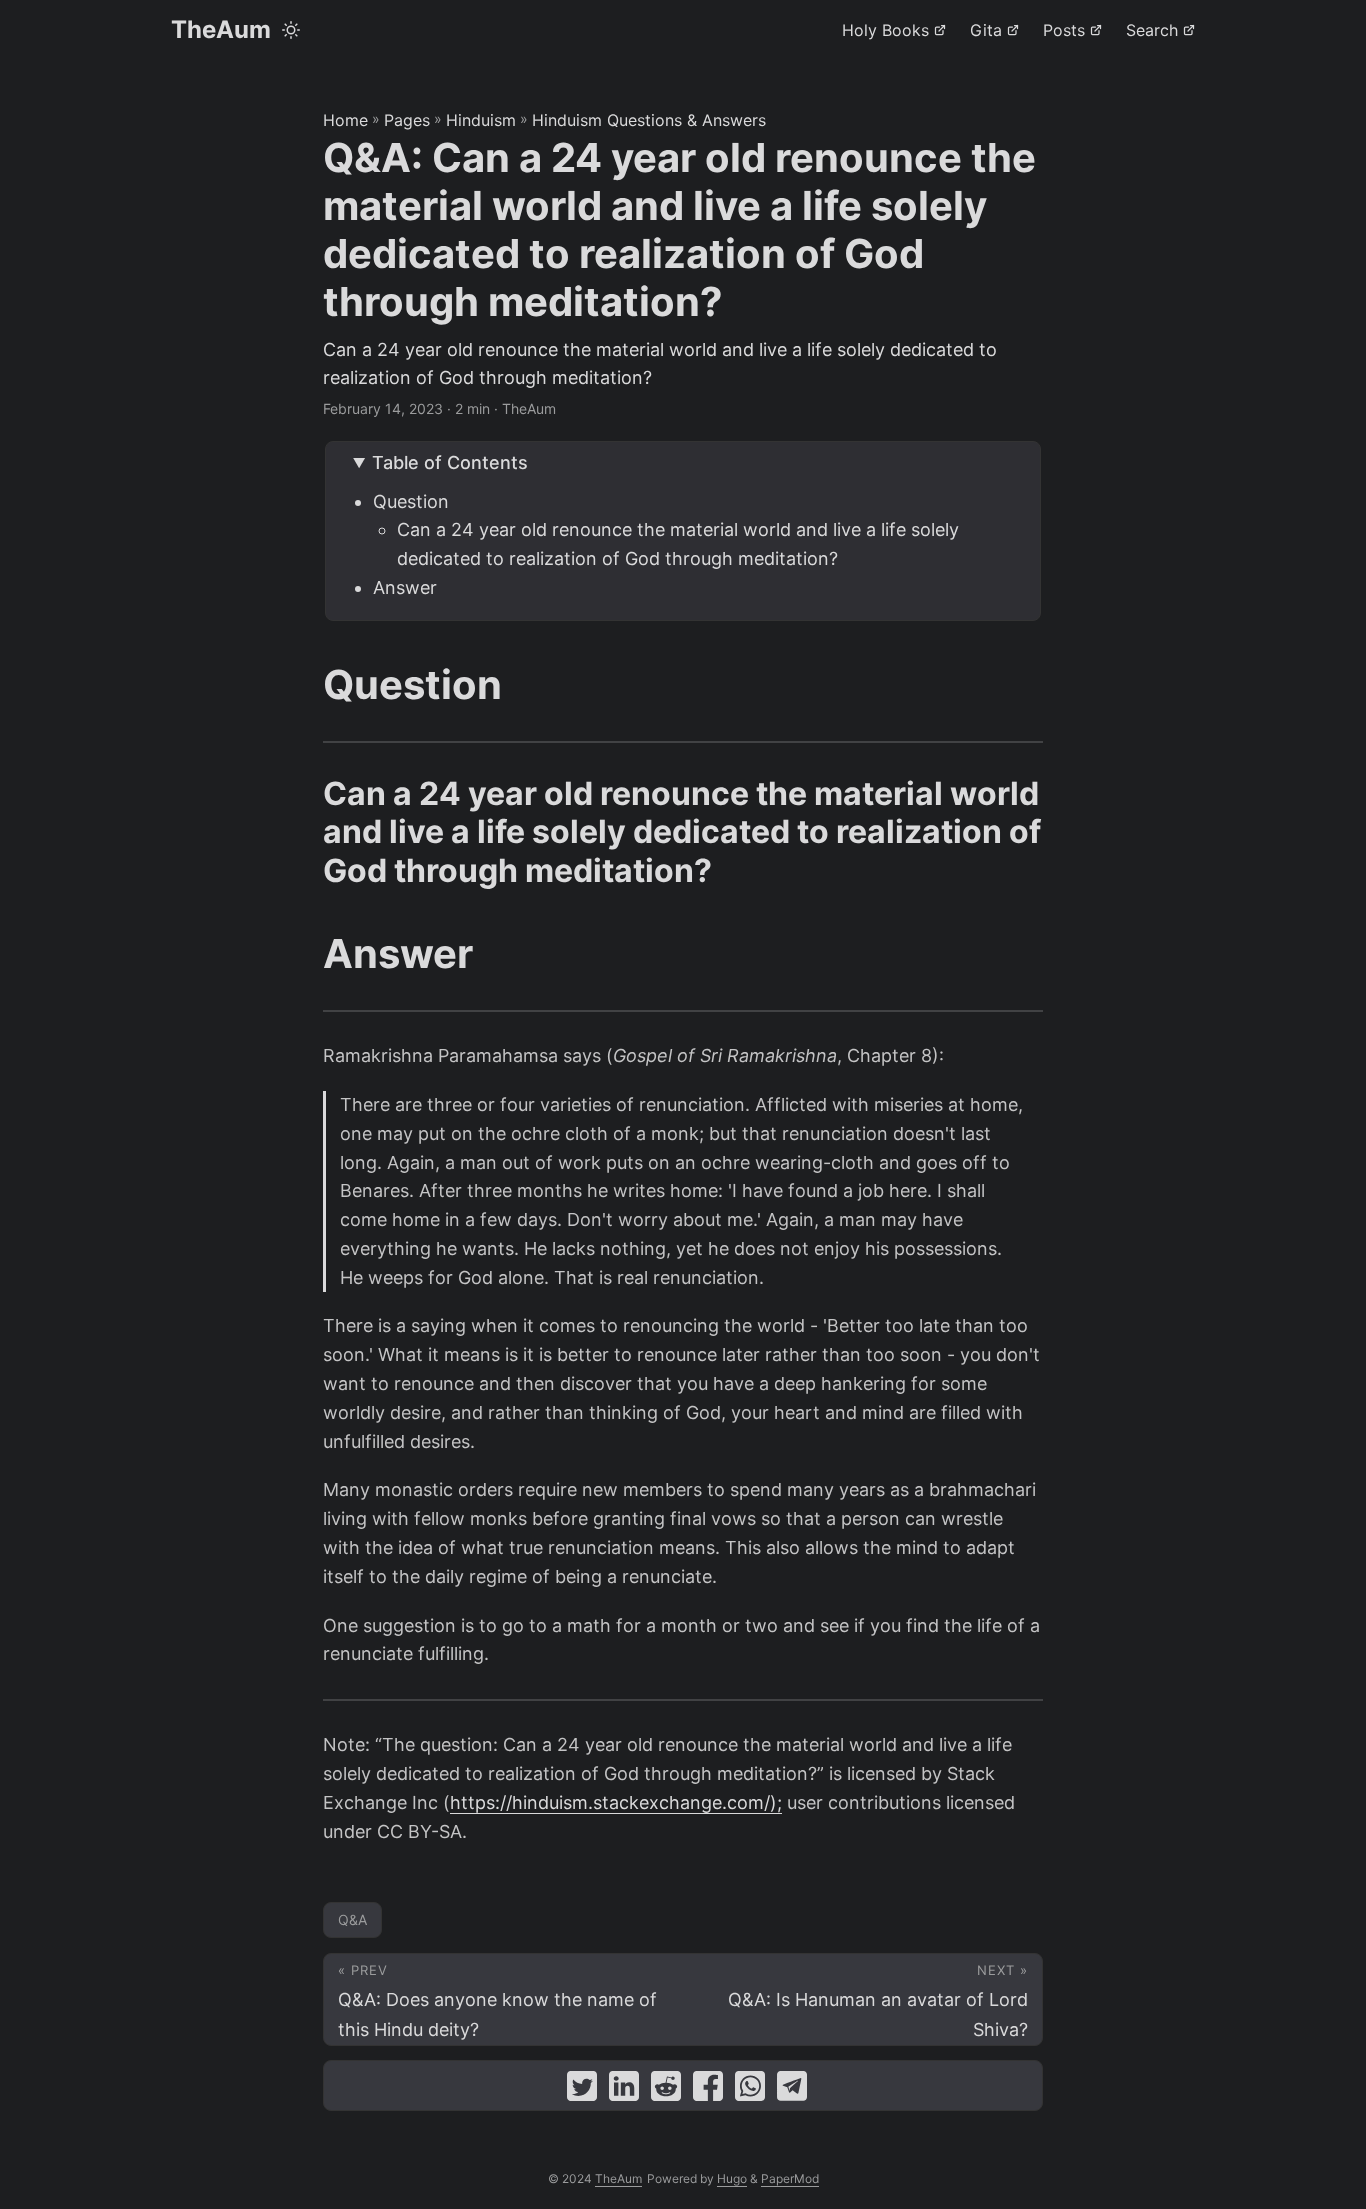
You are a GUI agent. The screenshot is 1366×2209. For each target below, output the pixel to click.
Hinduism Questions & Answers (649, 120)
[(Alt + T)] (291, 30)
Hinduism (481, 120)
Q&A (352, 1919)
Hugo (732, 2178)
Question (411, 501)
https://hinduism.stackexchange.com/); (616, 1802)
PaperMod (790, 2178)
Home (345, 120)
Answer (405, 587)
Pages (407, 120)
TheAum (221, 29)
